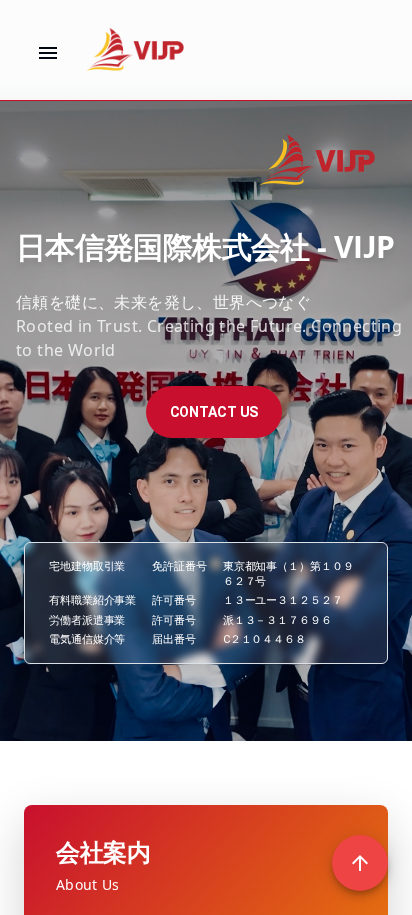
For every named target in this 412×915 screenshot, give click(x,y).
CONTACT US (214, 412)
